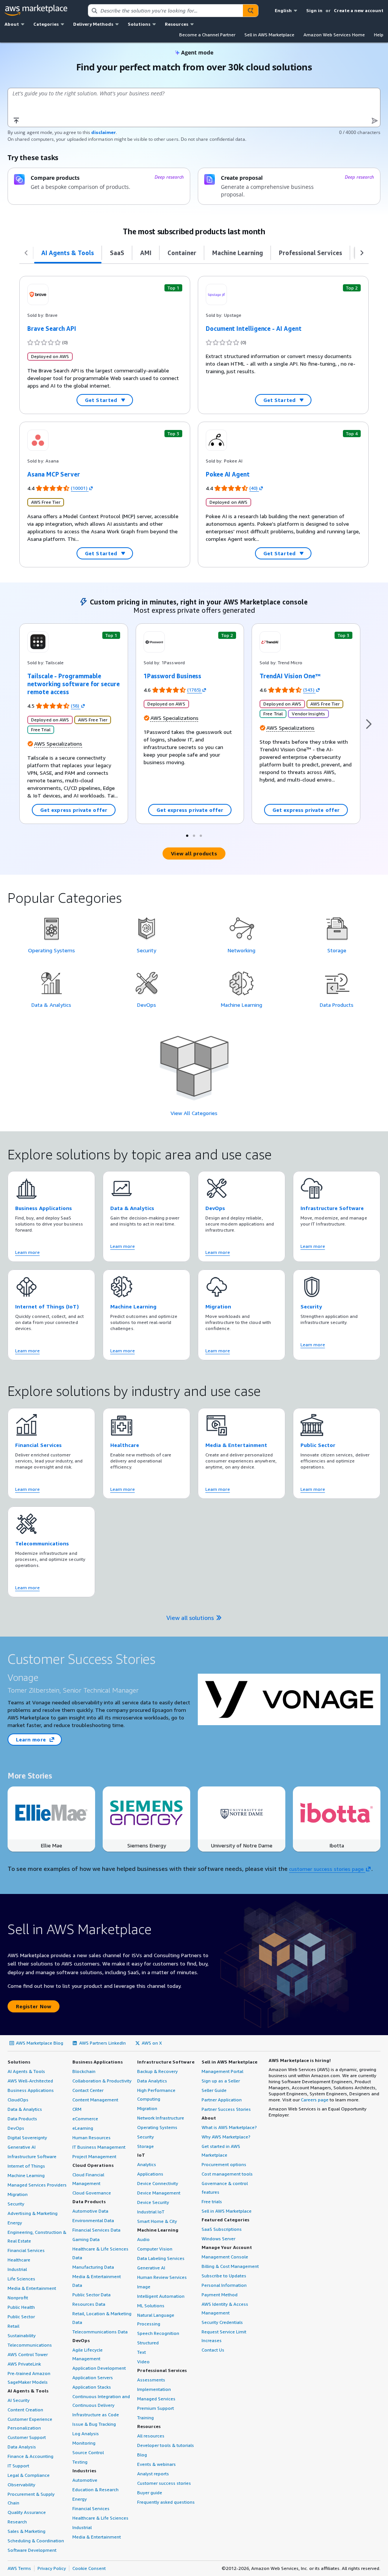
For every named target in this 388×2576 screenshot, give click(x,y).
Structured (148, 2343)
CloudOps (18, 2100)
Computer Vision (155, 2249)
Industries (84, 2471)
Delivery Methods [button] (93, 24)
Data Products (22, 2119)
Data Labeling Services (161, 2258)
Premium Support (156, 2408)
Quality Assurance (27, 2512)
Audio (143, 2239)
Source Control (88, 2452)
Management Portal (222, 2071)
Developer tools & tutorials (166, 2445)
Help (379, 35)
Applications (150, 2174)
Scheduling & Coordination (36, 2541)
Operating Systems (157, 2127)
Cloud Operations (93, 2165)
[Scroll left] (26, 253)
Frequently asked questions (166, 2502)
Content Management (95, 2100)
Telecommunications (30, 2345)
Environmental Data (93, 2220)
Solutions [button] (139, 24)
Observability (21, 2485)
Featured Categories (225, 2220)
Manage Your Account (227, 2247)
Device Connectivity (158, 2183)
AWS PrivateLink (24, 2364)
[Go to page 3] (201, 835)
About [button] (12, 24)
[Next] (369, 724)
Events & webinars (156, 2464)
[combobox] (166, 11)
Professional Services (162, 2370)
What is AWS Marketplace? (229, 2127)
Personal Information (224, 2285)
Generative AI (22, 2147)
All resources (151, 2436)
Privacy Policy (52, 2568)
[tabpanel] (194, 270)
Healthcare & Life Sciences (100, 2518)
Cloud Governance (92, 2193)
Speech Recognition (158, 2333)
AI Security (19, 2400)
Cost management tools (227, 2174)
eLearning (83, 2128)
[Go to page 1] (187, 835)
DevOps (16, 2128)
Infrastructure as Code (96, 2415)
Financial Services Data (96, 2230)
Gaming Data (86, 2239)
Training (145, 2418)
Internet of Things (26, 2166)
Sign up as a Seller (221, 2081)
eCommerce (85, 2119)
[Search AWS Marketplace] (250, 11)
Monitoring (84, 2443)
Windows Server (218, 2239)
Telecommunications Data (100, 2332)
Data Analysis (22, 2447)
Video (143, 2362)
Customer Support (27, 2437)
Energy (15, 2223)
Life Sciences (21, 2279)
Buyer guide (150, 2493)
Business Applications (31, 2090)
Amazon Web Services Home (334, 35)
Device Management (159, 2193)
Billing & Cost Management (230, 2266)
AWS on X (152, 2043)
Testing (80, 2462)
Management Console (225, 2257)
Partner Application (222, 2100)
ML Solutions (151, 2306)
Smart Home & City (157, 2221)
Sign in (314, 10)
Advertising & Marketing (33, 2213)
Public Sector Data (92, 2295)
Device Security (153, 2202)
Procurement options (224, 2164)
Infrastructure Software (32, 2156)
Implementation (154, 2389)
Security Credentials (222, 2322)
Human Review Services (162, 2277)
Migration (18, 2194)
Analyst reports (153, 2474)
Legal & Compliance (29, 2475)
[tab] (68, 253)
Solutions (19, 2062)
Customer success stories (164, 2483)
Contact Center (88, 2090)
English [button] (283, 10)
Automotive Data (90, 2211)
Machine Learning (26, 2175)
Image (144, 2287)
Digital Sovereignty (27, 2138)
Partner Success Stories (226, 2109)
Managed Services (156, 2399)
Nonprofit (18, 2298)
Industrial (17, 2269)
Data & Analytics (25, 2109)
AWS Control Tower (28, 2354)
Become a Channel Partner (207, 35)
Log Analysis (86, 2433)
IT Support (18, 2466)
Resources (149, 2426)
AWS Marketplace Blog (40, 2043)
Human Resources (92, 2138)
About (209, 2118)
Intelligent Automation (161, 2296)
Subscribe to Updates (224, 2276)
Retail (13, 2326)
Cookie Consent (89, 2568)
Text (142, 2352)
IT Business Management (99, 2147)
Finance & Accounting (31, 2456)
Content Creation (25, 2410)
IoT (141, 2155)
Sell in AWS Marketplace (269, 35)
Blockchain (84, 2071)
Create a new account (359, 10)
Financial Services (26, 2250)
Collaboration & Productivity (102, 2081)
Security (16, 2204)
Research (17, 2522)
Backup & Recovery (157, 2071)
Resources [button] (177, 24)
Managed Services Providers (37, 2185)
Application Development (99, 2368)
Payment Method (220, 2295)
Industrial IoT (151, 2212)
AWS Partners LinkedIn (102, 2043)
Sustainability (22, 2335)
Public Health (21, 2307)
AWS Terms (19, 2568)
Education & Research (95, 2490)
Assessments (151, 2380)
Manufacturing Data (93, 2267)
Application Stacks (92, 2387)
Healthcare (19, 2260)
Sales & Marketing (27, 2531)
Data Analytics (152, 2081)
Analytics (147, 2164)
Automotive (85, 2480)
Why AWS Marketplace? (226, 2137)
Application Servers (93, 2377)
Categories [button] (46, 24)
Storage (145, 2146)
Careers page (315, 2100)
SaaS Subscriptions (222, 2229)
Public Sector (21, 2317)
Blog (142, 2455)
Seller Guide (214, 2090)
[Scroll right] (362, 253)
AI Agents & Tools (26, 2071)
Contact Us (213, 2350)
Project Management (94, 2156)
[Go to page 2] (194, 835)
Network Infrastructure (161, 2118)
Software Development (32, 2550)
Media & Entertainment (32, 2288)
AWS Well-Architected (30, 2081)
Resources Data (89, 2304)
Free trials (212, 2201)
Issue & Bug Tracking (94, 2424)
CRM (77, 2109)
